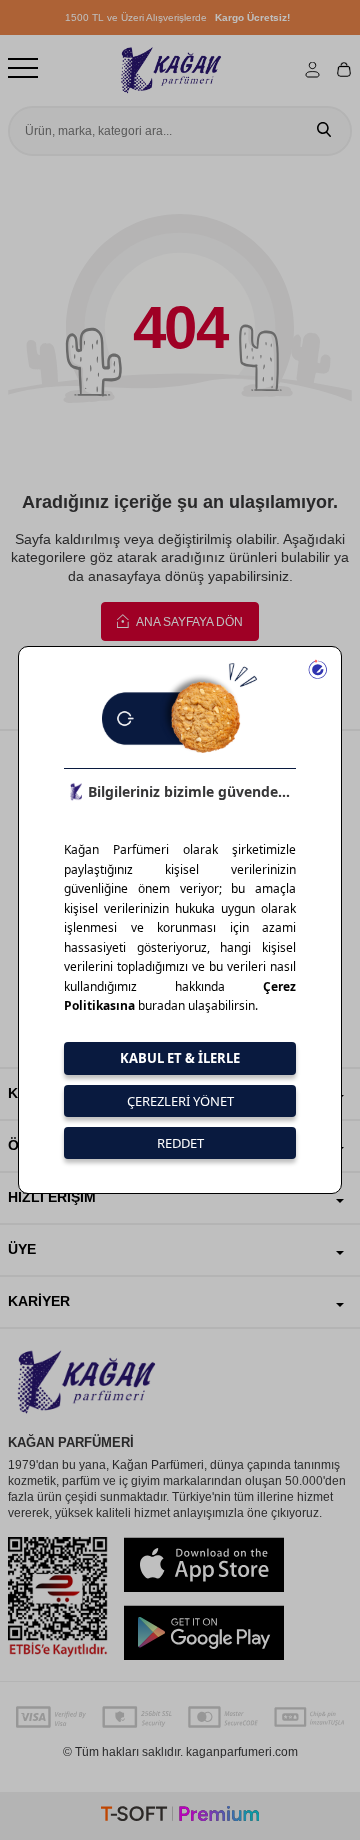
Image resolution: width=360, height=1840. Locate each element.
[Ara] (324, 131)
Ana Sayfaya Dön (188, 622)
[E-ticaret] (180, 1816)
